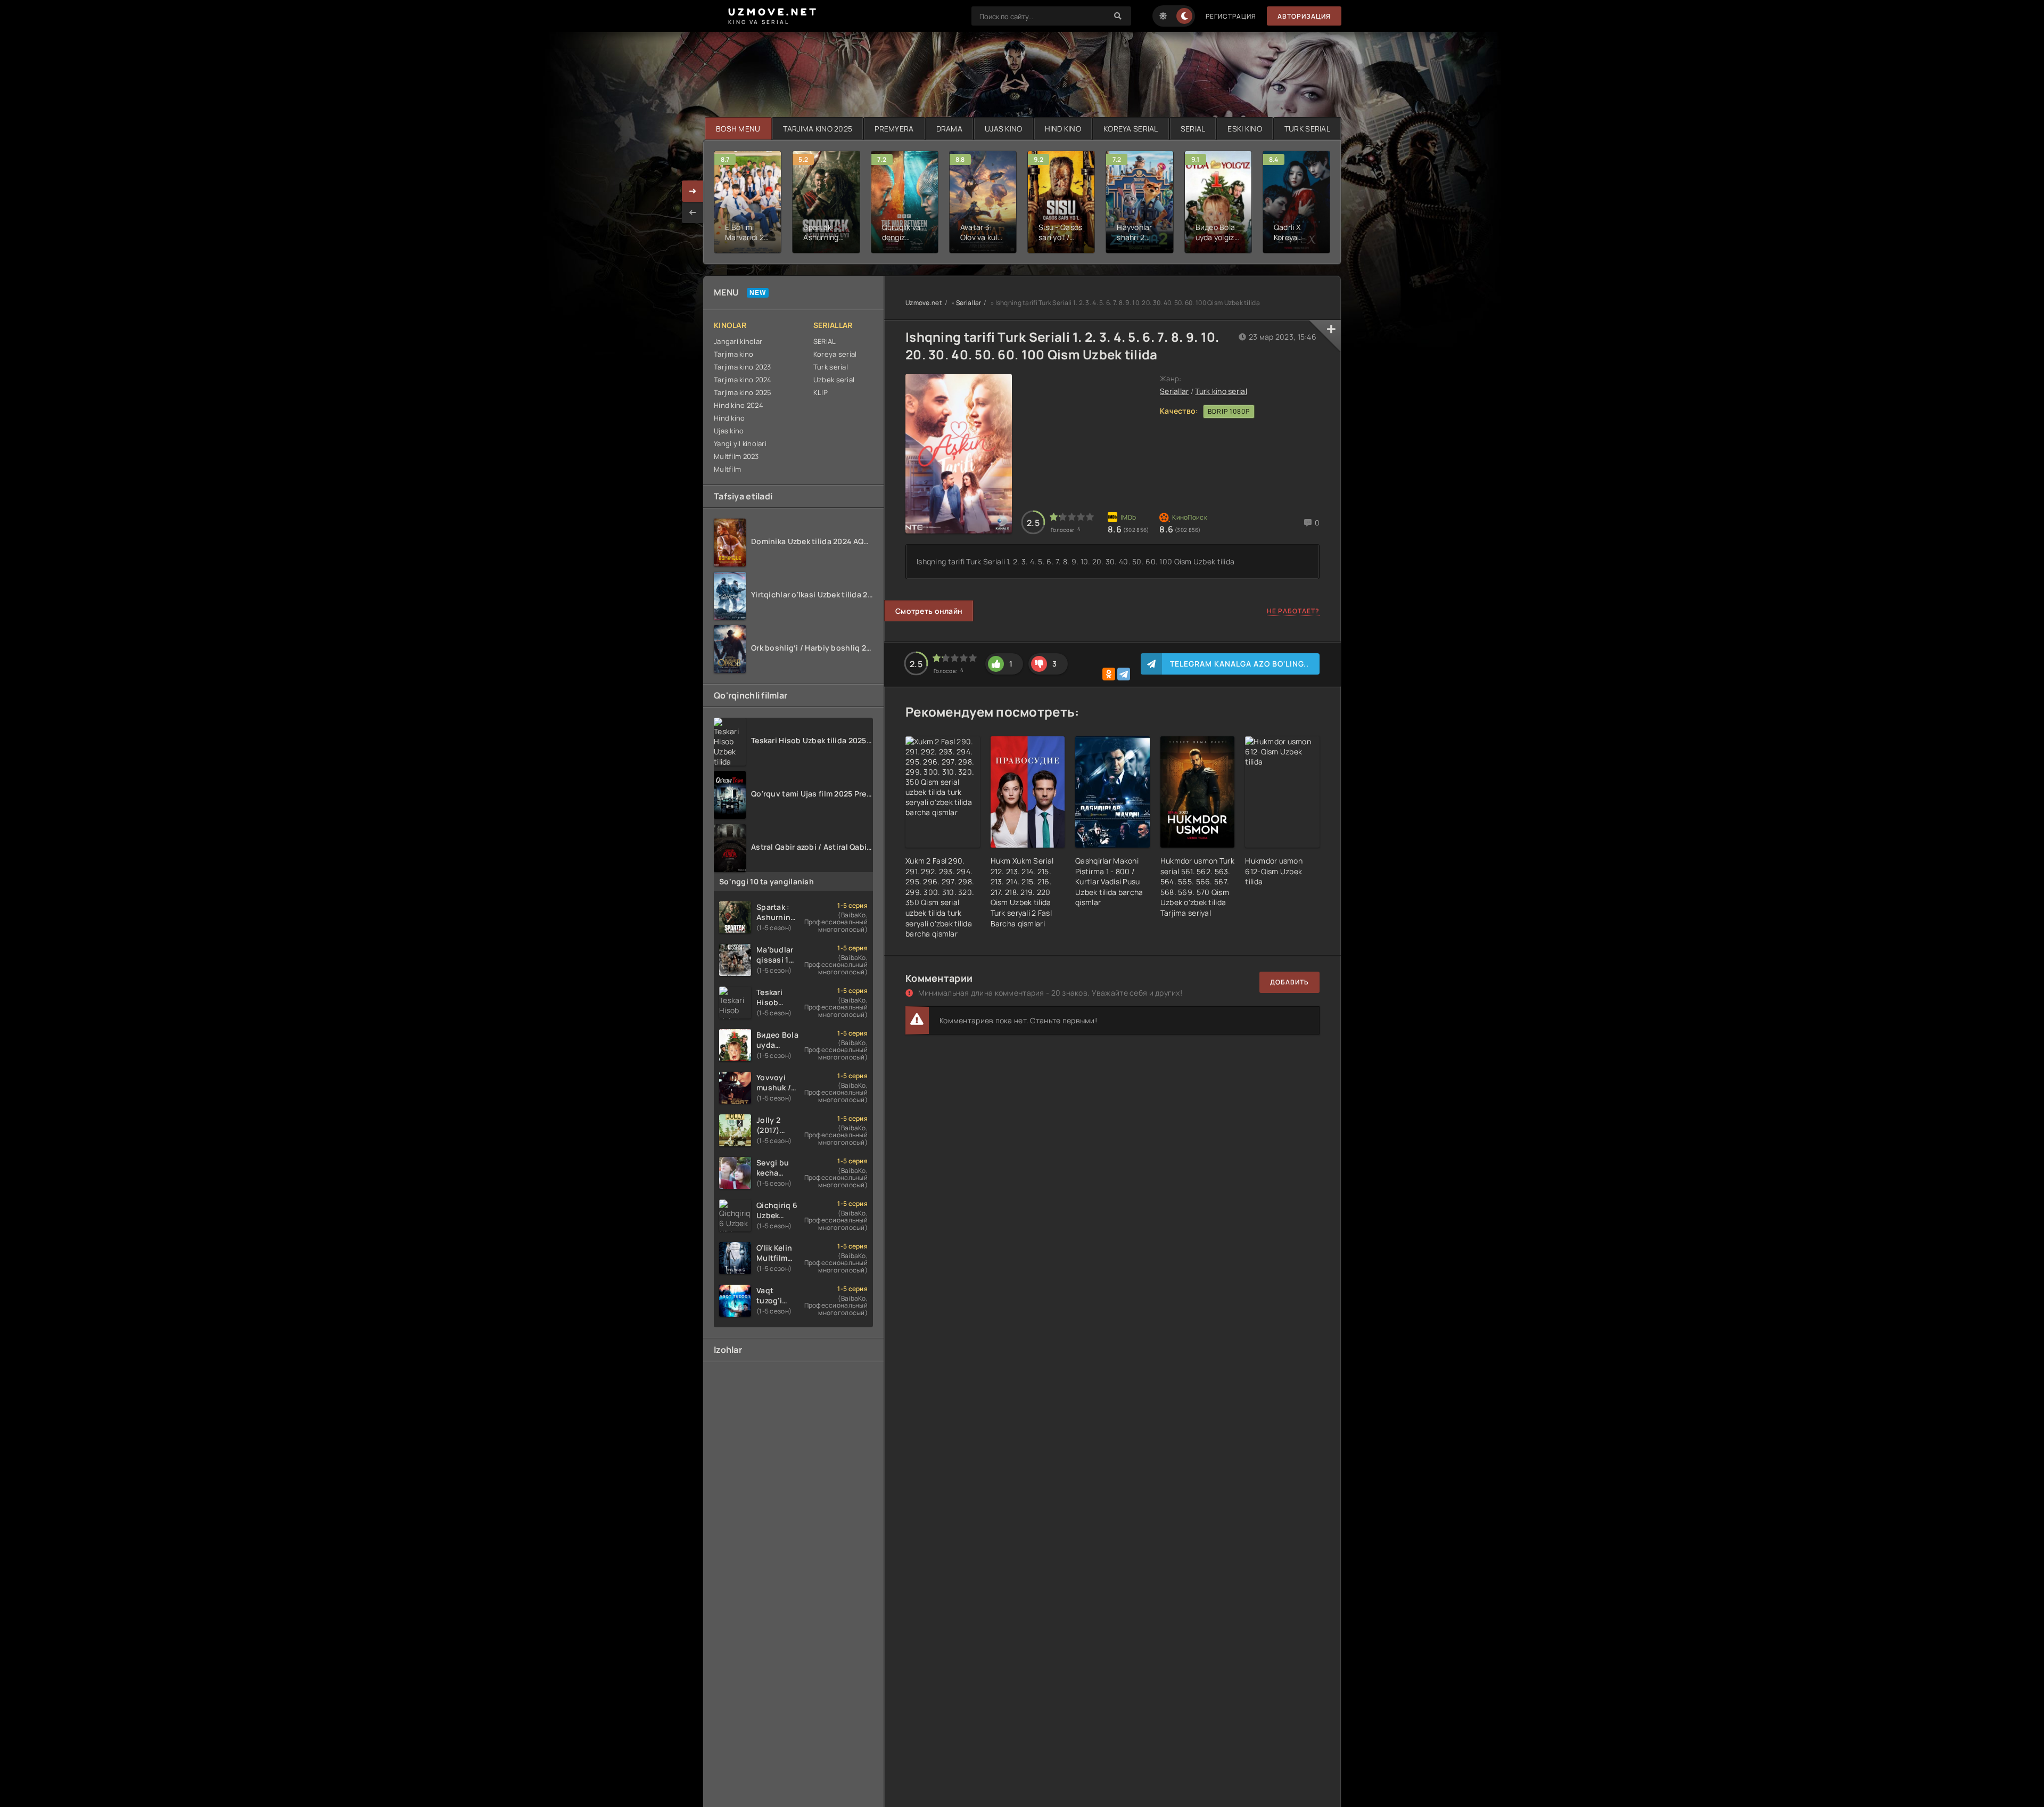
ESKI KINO (1245, 129)
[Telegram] (1124, 674)
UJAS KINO (1004, 129)
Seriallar (969, 303)
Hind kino (730, 418)
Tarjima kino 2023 (743, 367)
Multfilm (727, 469)
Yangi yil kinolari (740, 443)
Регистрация (1231, 16)
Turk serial (831, 367)
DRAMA (949, 129)
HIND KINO (1063, 129)
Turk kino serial (1221, 391)
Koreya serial (835, 354)
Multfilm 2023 (736, 456)
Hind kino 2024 (739, 405)
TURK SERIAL (1307, 129)
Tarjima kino (733, 354)
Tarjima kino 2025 (743, 392)
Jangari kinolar (738, 341)
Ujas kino (729, 431)
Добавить (1289, 982)
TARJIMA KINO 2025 (818, 129)
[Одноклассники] (1109, 674)
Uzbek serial (834, 380)
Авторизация (1304, 16)
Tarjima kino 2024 (743, 380)
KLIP (821, 392)
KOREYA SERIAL (1131, 129)
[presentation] (693, 212)
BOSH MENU (738, 129)
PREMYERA (894, 129)
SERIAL (1193, 129)
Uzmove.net (924, 303)
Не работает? (1293, 611)
